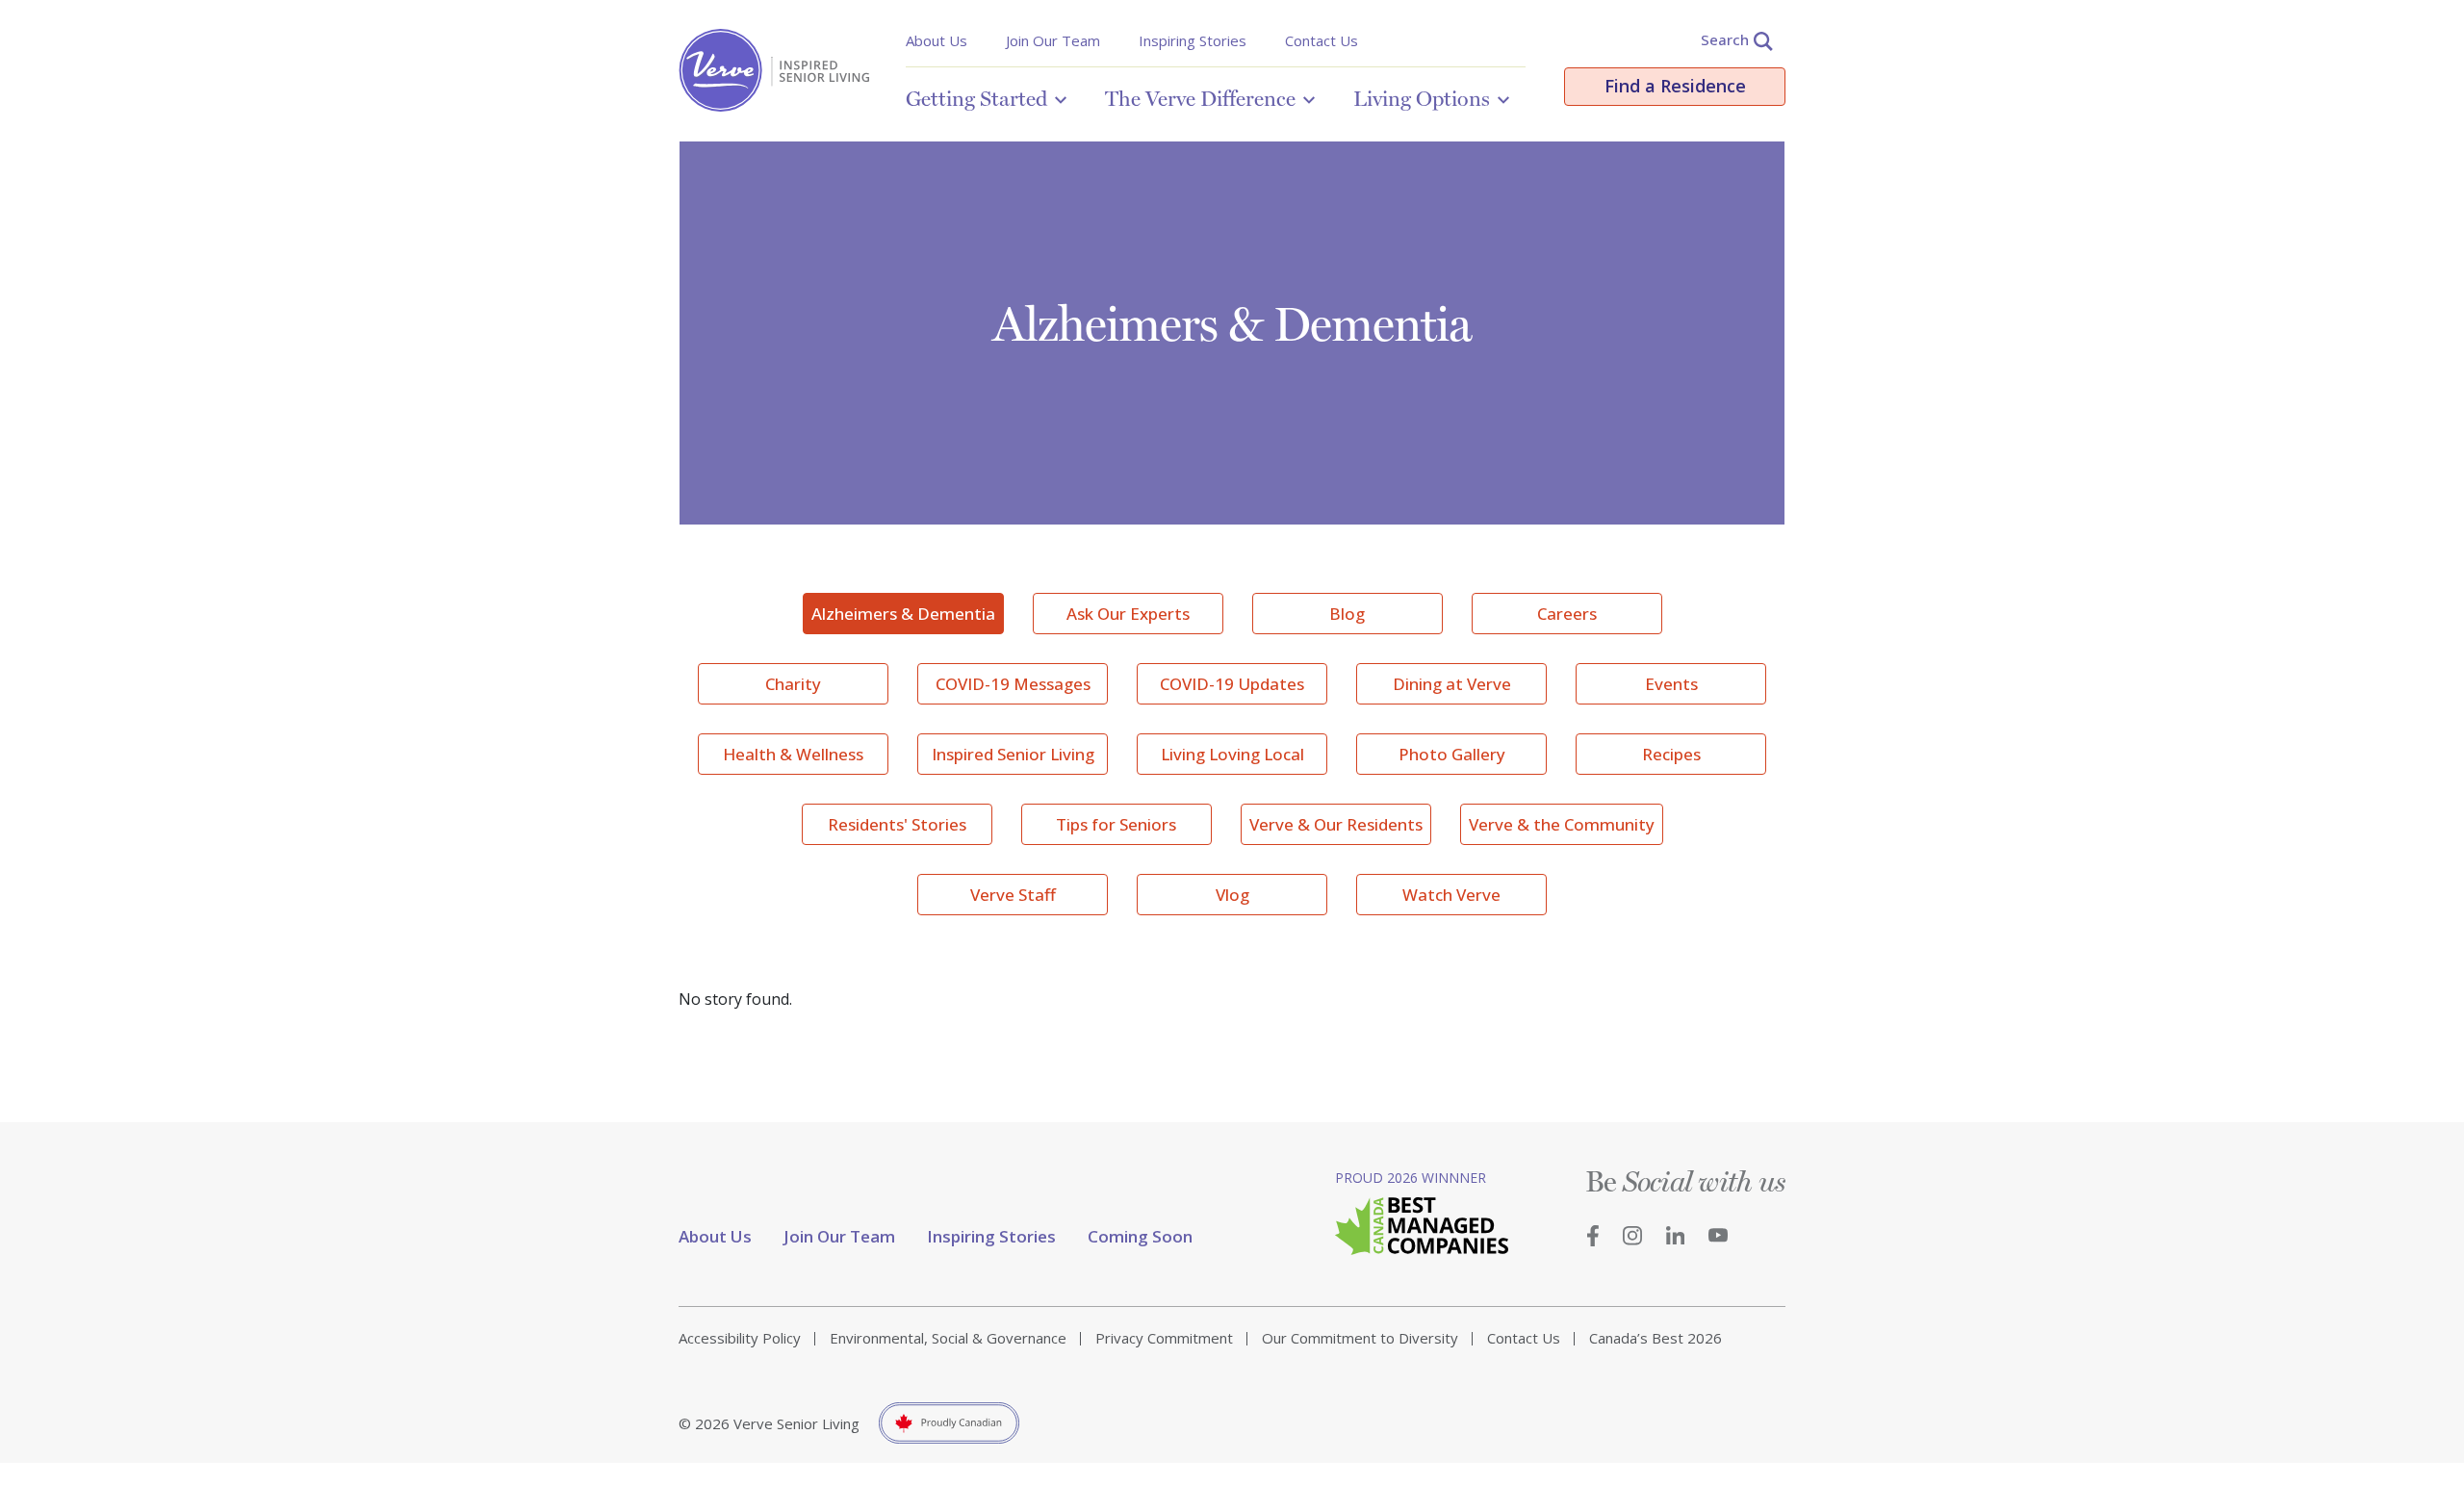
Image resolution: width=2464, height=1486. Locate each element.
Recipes (1671, 754)
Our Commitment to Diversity (1360, 1338)
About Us (937, 40)
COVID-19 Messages (1013, 684)
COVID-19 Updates (1232, 684)
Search (1725, 39)
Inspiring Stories (1193, 40)
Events (1671, 684)
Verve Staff (1013, 895)
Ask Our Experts (1128, 614)
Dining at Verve (1452, 684)
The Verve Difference (1200, 98)
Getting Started (976, 98)
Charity (793, 684)
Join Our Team (1053, 40)
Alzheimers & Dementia (903, 614)
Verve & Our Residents (1336, 824)
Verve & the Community (1562, 824)
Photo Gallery (1452, 754)
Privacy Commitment (1164, 1338)
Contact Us (1322, 40)
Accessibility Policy (740, 1338)
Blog (1347, 614)
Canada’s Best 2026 (1655, 1338)
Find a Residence (1675, 86)
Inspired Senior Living (1013, 754)
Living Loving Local (1232, 754)
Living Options (1422, 98)
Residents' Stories (897, 824)
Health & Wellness (793, 754)
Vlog (1232, 895)
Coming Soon (1140, 1236)
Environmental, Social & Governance (948, 1338)
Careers (1567, 614)
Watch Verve (1451, 895)
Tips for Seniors (1116, 824)
